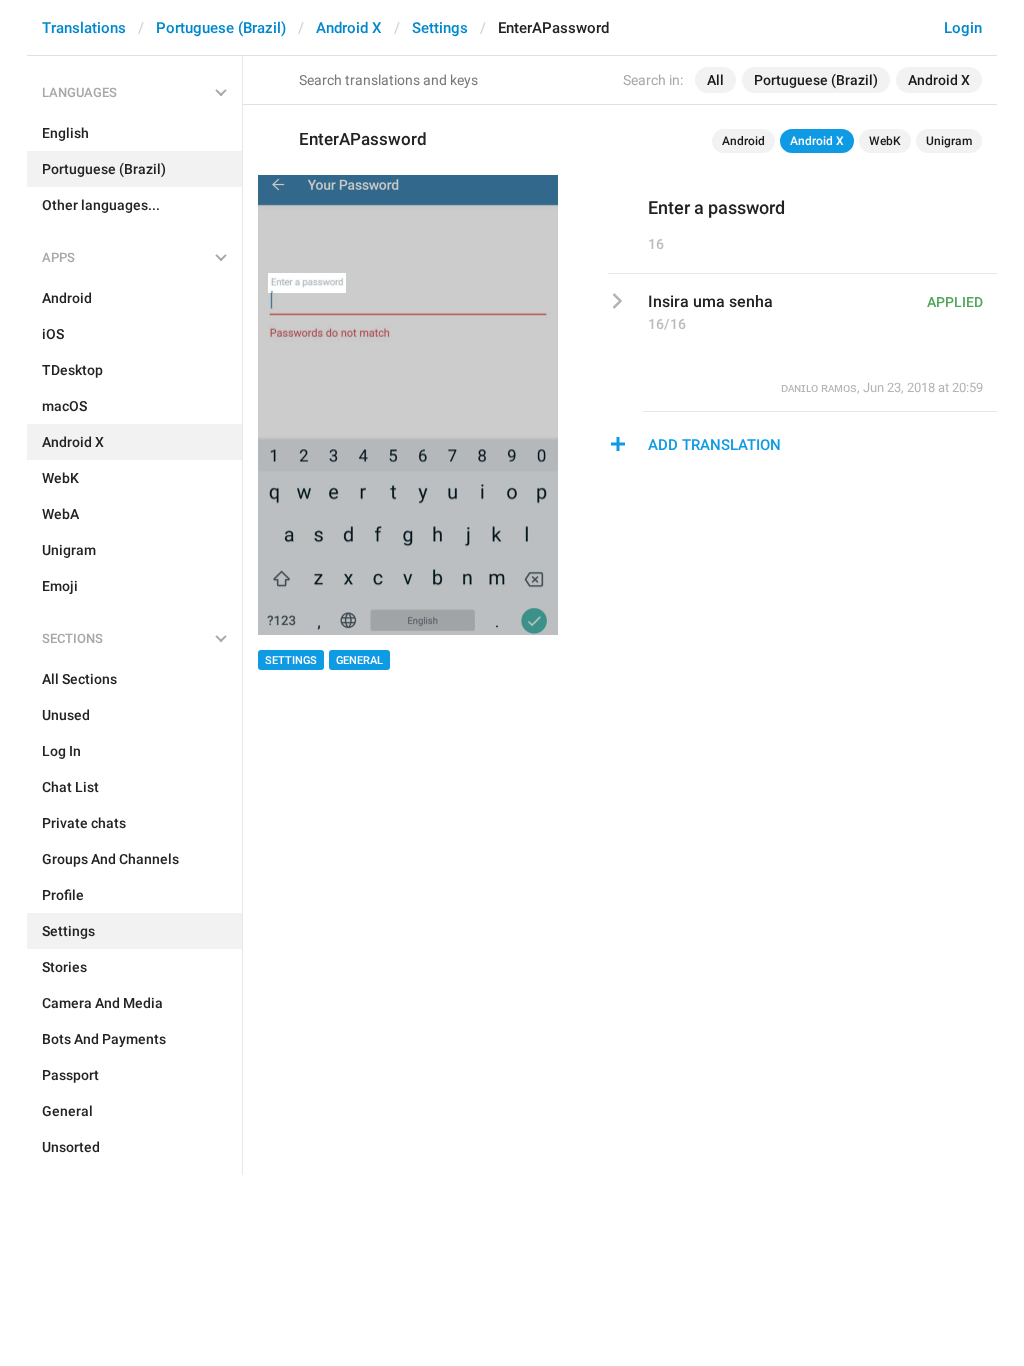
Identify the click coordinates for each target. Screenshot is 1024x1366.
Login (963, 28)
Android (743, 141)
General (359, 660)
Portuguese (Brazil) (221, 28)
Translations (84, 28)
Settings (440, 28)
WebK (885, 141)
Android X (349, 28)
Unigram (949, 141)
